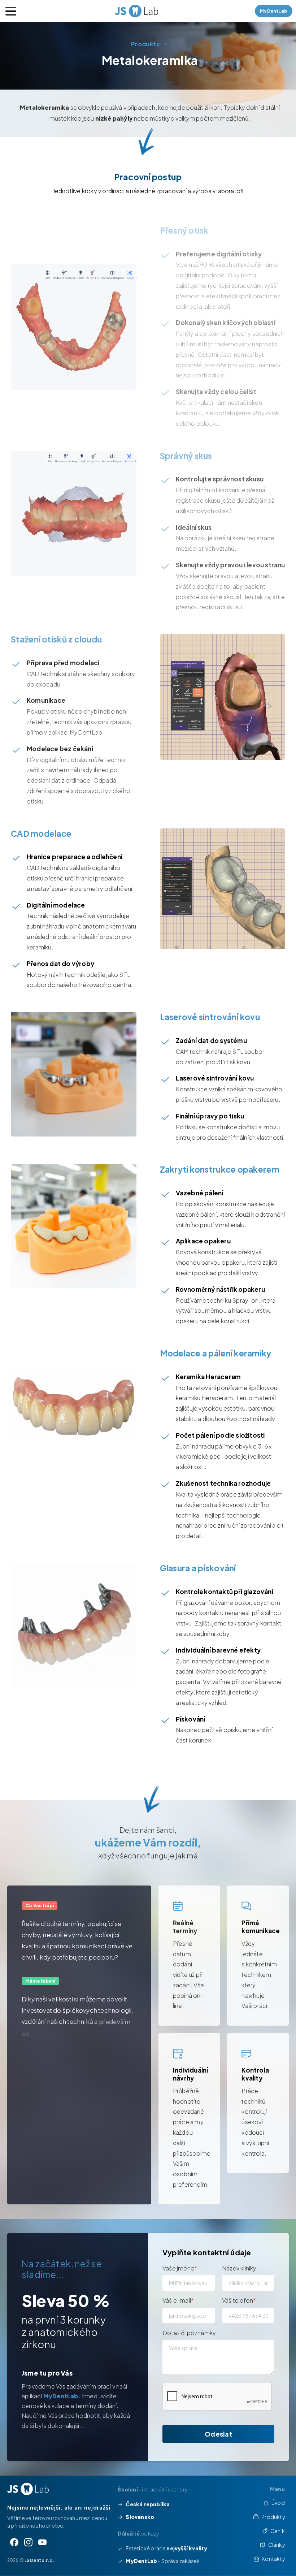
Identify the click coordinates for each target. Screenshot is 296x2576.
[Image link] (28, 2489)
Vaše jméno (180, 2268)
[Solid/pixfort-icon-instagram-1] (28, 2542)
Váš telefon (239, 2300)
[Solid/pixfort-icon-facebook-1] (14, 2542)
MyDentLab (61, 2396)
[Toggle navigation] (11, 11)
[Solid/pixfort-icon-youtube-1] (42, 2542)
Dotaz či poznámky (189, 2333)
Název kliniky (239, 2268)
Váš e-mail (178, 2300)
